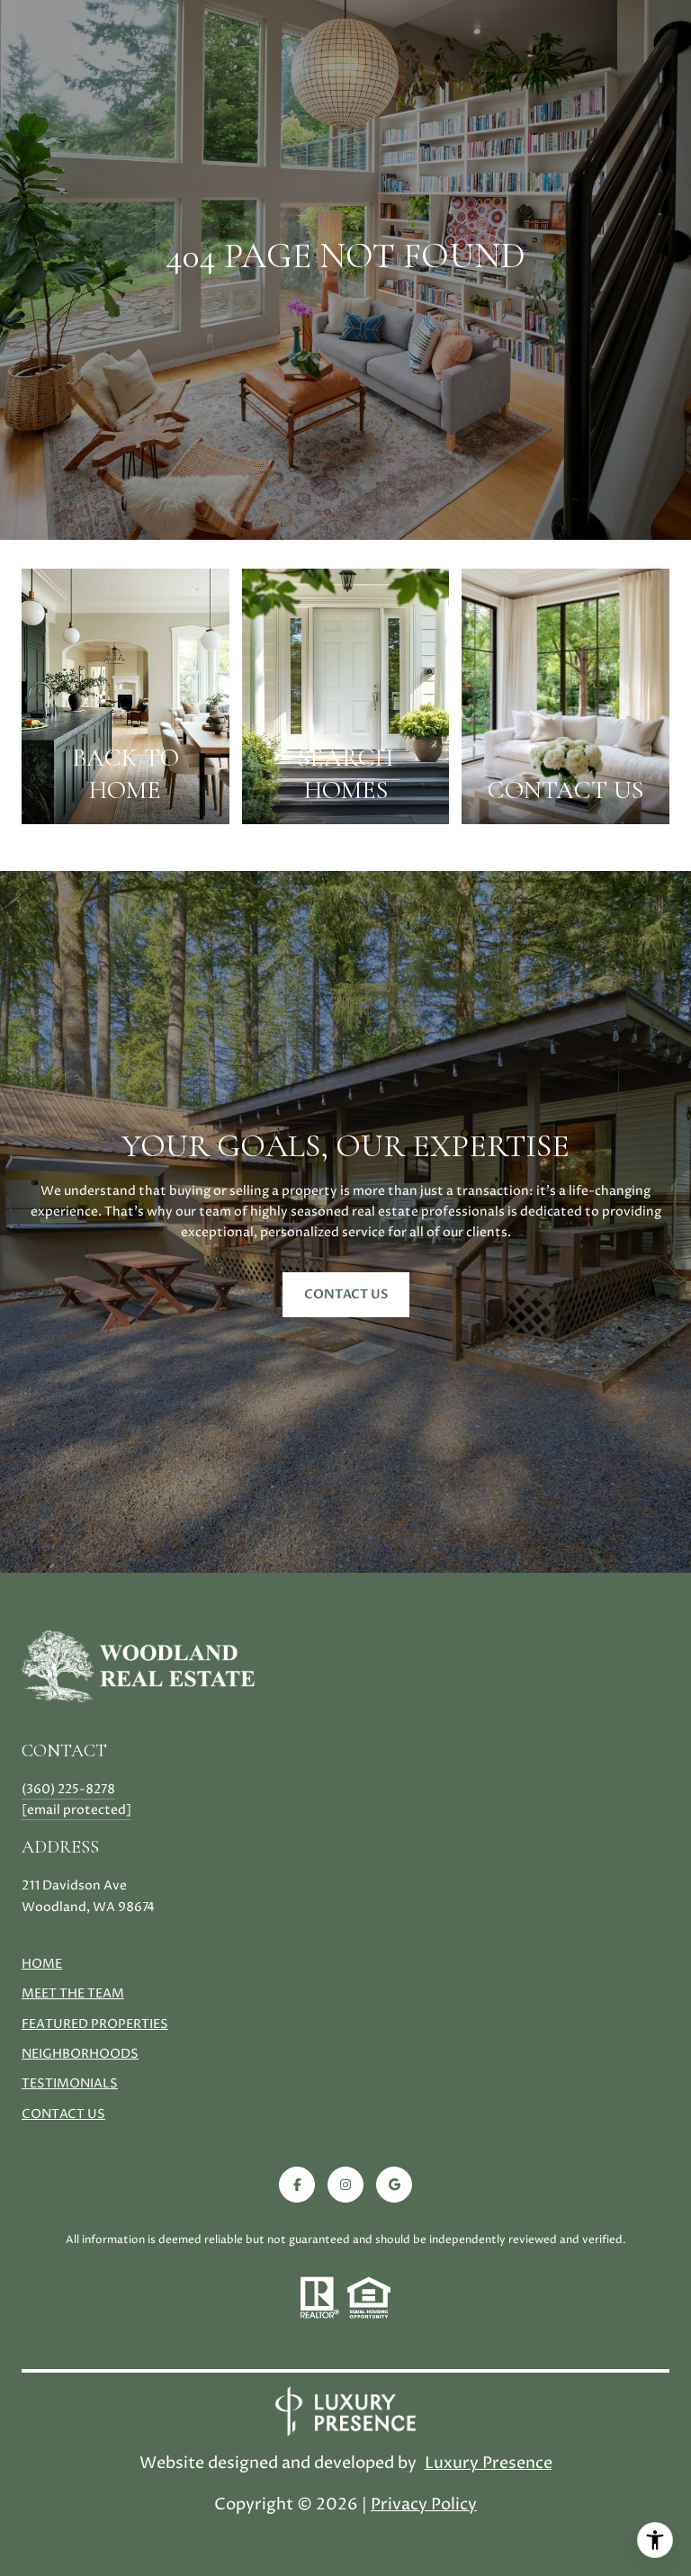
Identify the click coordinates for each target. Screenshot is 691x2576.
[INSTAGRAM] (345, 2185)
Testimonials (70, 2083)
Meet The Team (73, 1993)
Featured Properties (95, 2024)
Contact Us (63, 2115)
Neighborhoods (80, 2054)
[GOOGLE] (394, 2185)
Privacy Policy (424, 2504)
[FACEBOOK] (297, 2185)
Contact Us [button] (346, 1294)
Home (42, 1964)
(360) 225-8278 (68, 1789)
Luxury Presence (489, 2463)
